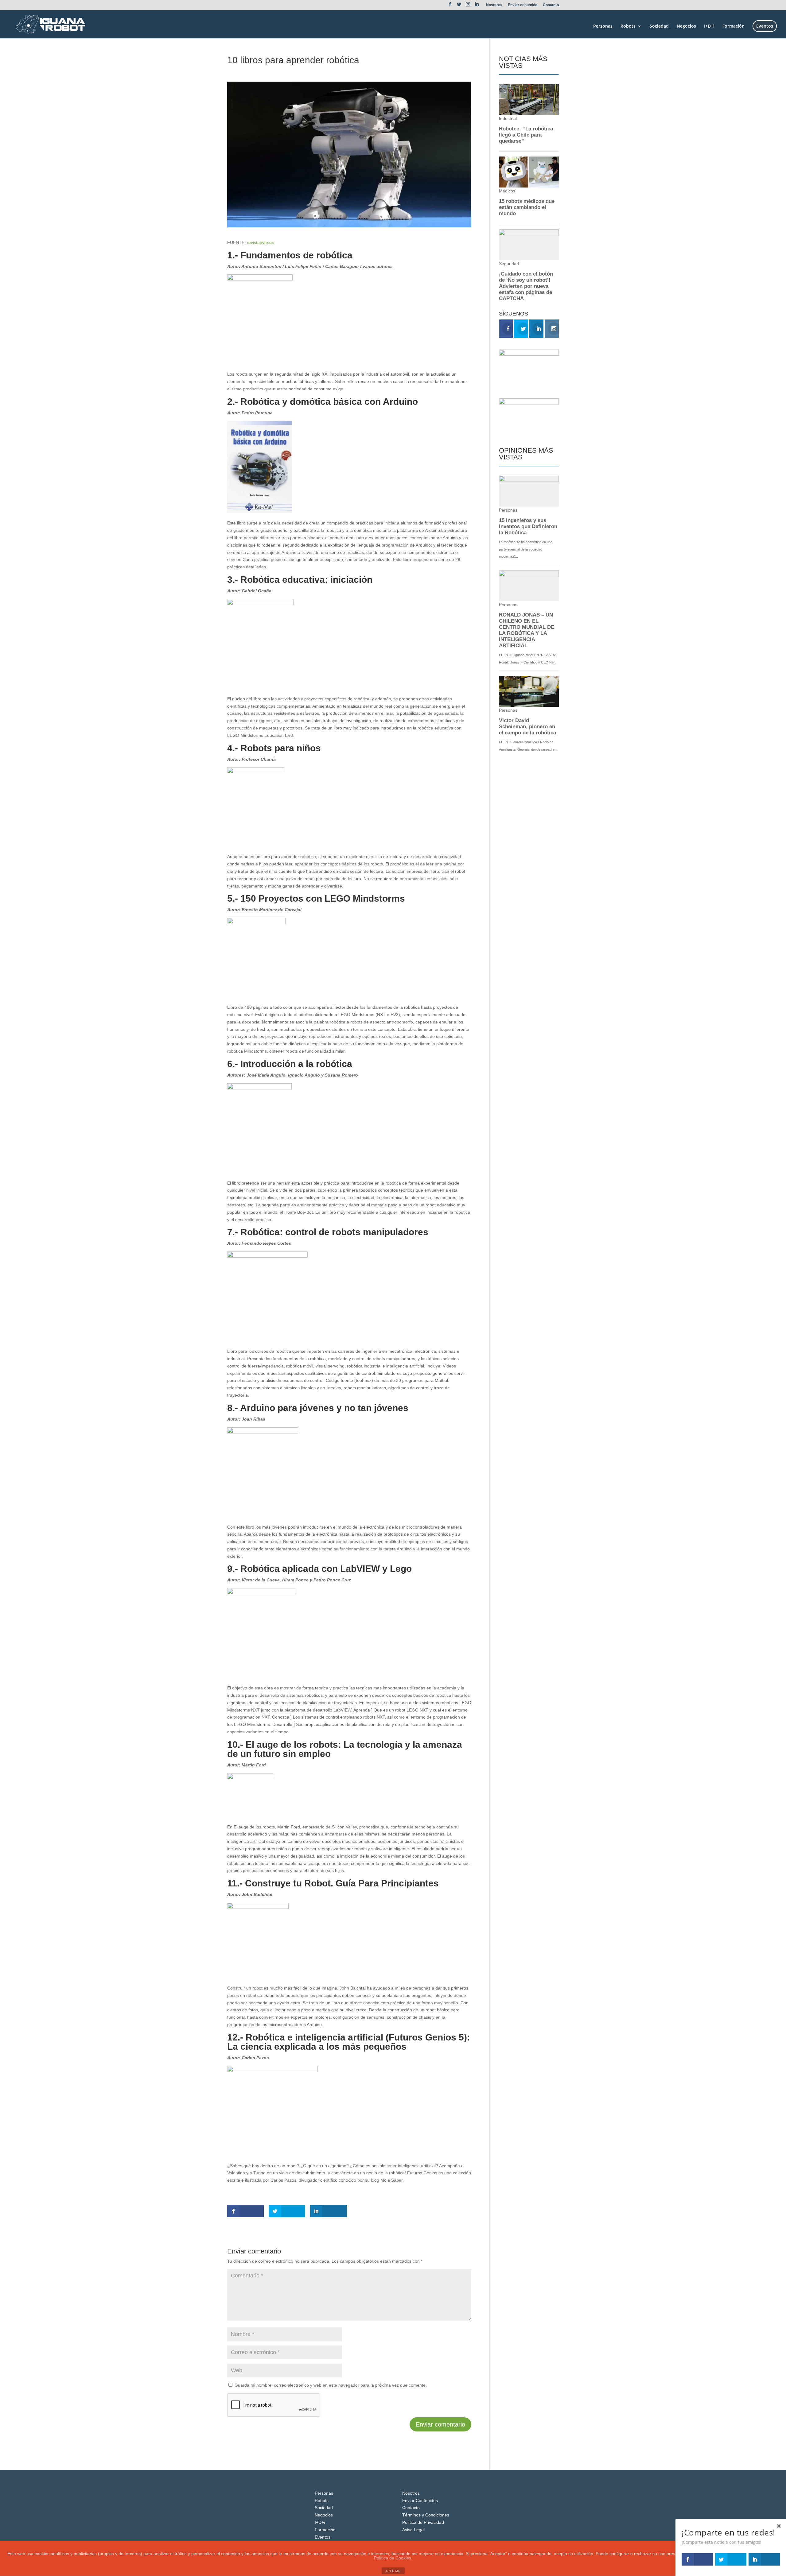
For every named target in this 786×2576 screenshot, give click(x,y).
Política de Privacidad (423, 2522)
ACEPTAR (393, 2571)
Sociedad (659, 26)
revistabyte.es (260, 242)
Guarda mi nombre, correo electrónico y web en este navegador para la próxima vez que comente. (331, 2385)
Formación (733, 26)
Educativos (275, 71)
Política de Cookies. (393, 2558)
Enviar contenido (523, 5)
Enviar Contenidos (420, 2501)
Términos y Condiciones (426, 2515)
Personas (603, 26)
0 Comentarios (304, 71)
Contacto (551, 5)
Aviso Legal (413, 2530)
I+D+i (709, 26)
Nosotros (494, 5)
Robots (628, 26)
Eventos (765, 26)
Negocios (686, 26)
